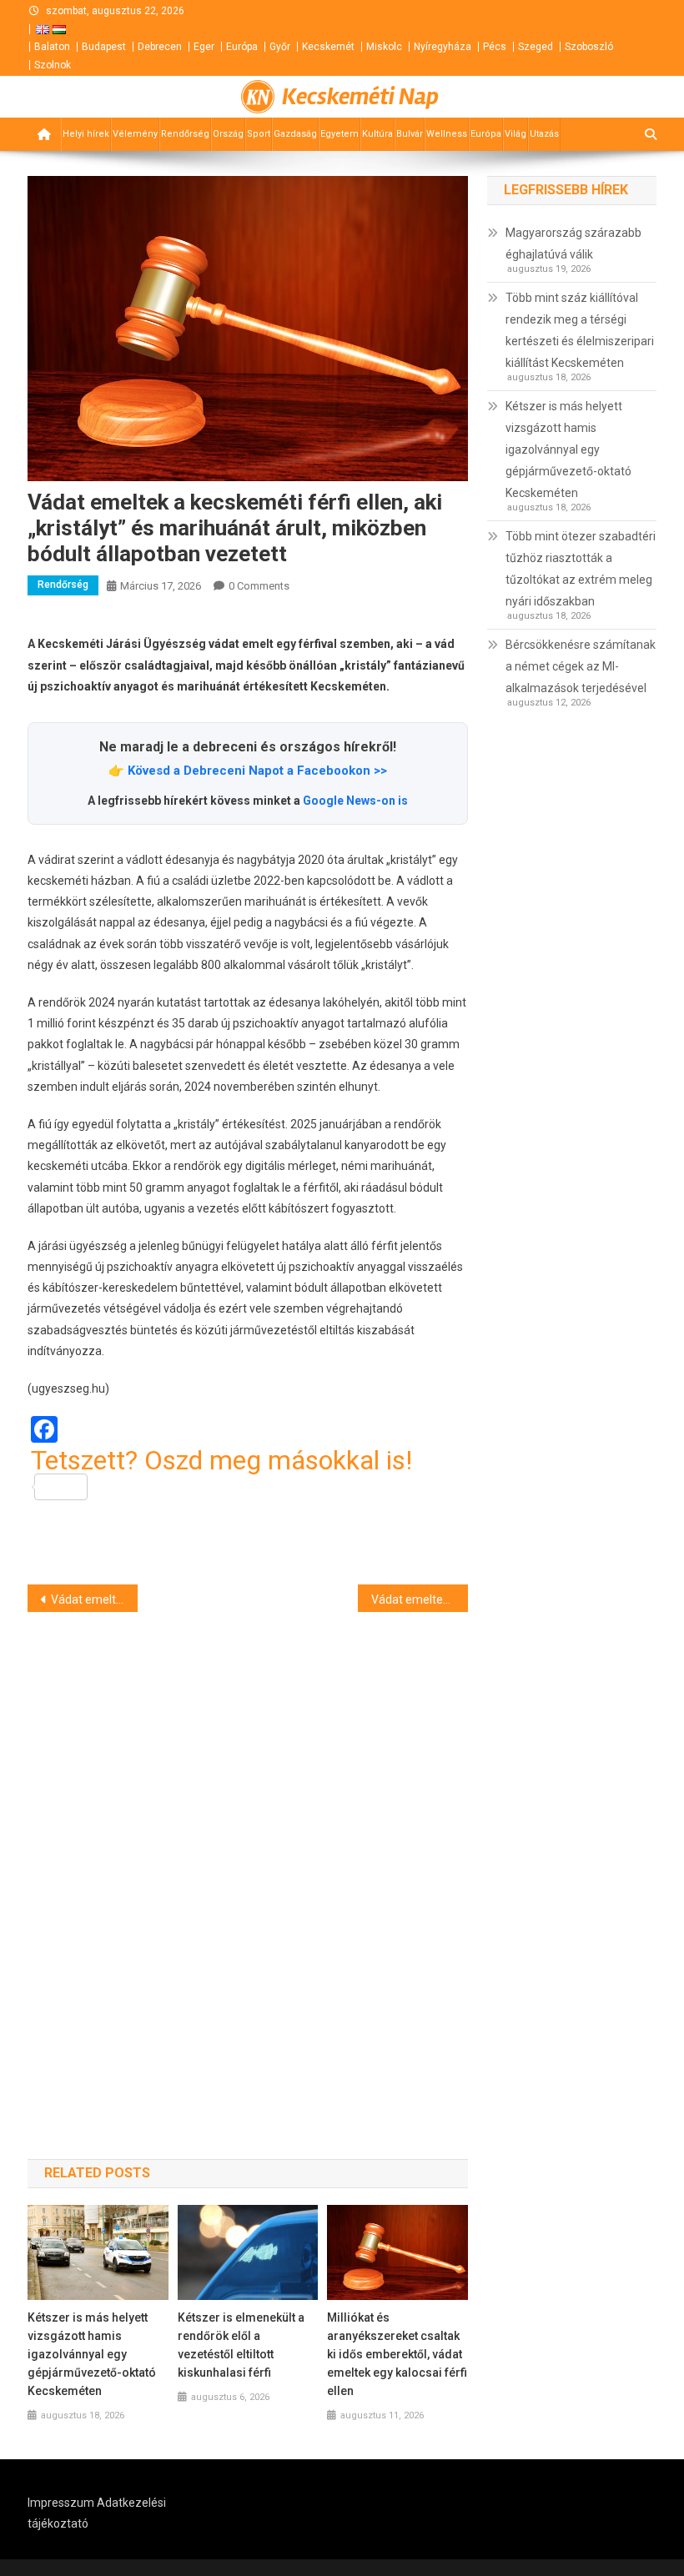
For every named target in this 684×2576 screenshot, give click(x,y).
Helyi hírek (86, 134)
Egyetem (339, 134)
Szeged (536, 47)
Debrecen (160, 47)
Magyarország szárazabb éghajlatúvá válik (573, 244)
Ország (228, 134)
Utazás (544, 134)
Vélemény (135, 134)
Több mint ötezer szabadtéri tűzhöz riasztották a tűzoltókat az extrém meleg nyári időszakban (581, 569)
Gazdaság (295, 134)
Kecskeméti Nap (360, 97)
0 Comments (259, 586)
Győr (280, 47)
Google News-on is (355, 801)
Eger (204, 47)
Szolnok (53, 65)
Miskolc (384, 47)
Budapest (104, 47)
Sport (259, 134)
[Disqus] (248, 1856)
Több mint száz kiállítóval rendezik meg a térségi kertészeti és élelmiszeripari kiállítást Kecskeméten (580, 330)
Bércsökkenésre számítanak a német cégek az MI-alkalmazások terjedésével (581, 666)
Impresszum (61, 2503)
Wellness (447, 134)
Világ (516, 134)
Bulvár (410, 134)
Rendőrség (185, 134)
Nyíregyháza (443, 47)
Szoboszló (589, 47)
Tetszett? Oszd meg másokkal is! (221, 1461)
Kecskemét (328, 47)
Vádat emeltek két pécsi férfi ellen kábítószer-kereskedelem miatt (420, 1599)
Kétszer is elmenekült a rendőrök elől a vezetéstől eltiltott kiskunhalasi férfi (241, 2345)
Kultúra (377, 134)
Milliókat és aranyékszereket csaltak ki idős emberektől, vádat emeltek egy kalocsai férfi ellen (397, 2354)
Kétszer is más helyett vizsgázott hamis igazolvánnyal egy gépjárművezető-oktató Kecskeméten (92, 2354)
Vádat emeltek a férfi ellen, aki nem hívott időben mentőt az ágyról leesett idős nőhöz (94, 1599)
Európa (242, 47)
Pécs (495, 47)
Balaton (52, 47)
